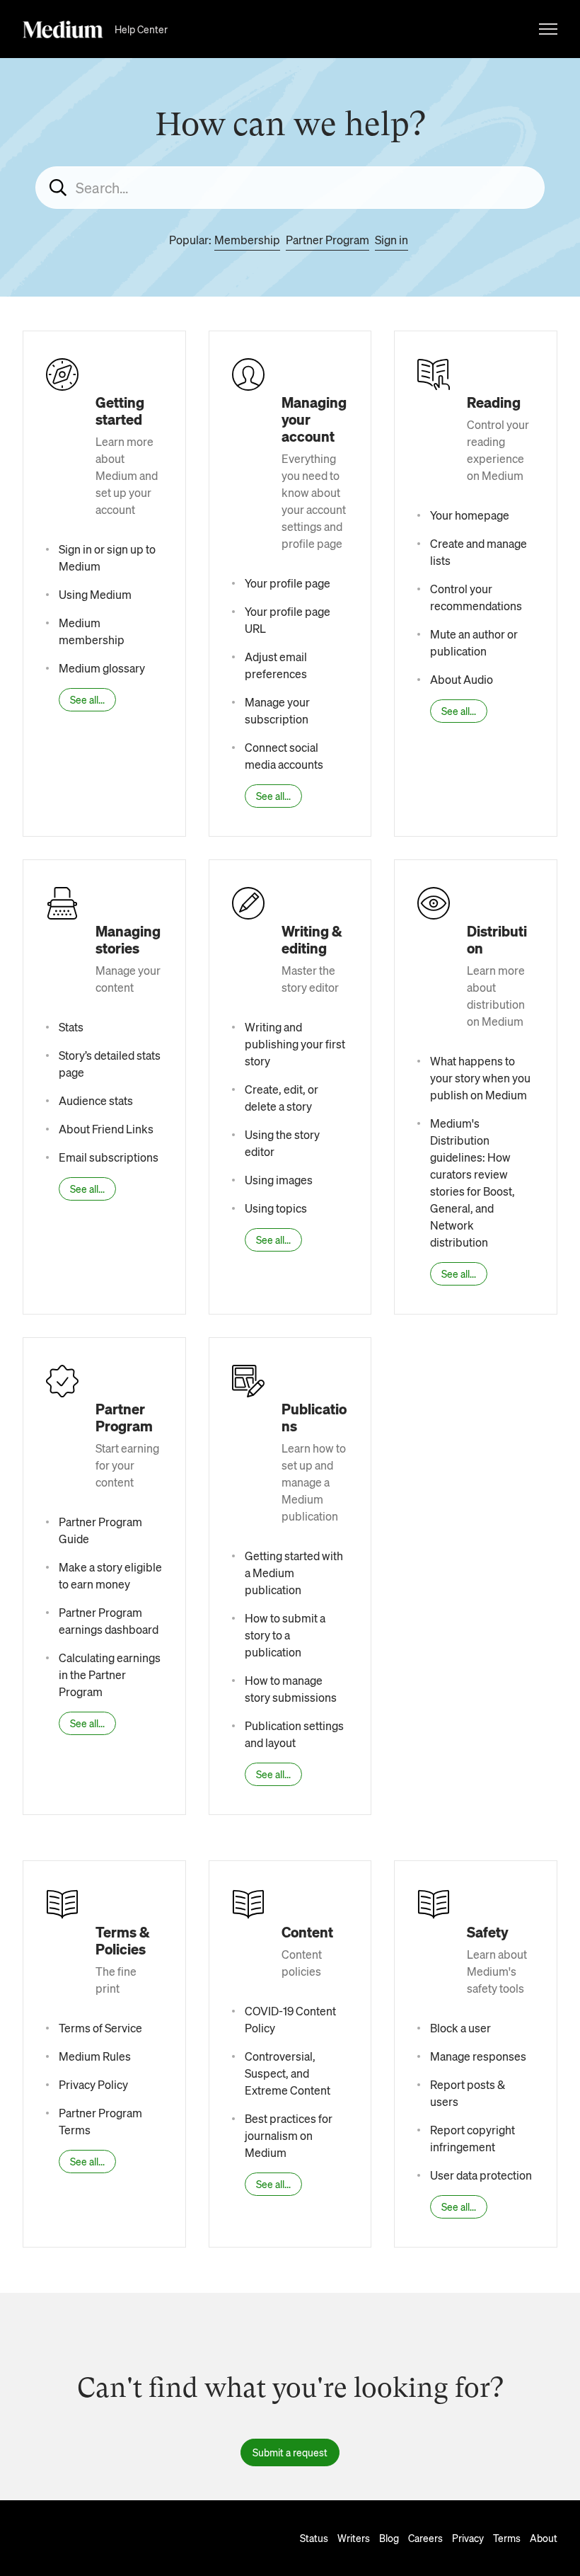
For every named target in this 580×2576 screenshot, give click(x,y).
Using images (279, 1180)
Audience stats (96, 1100)
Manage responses (478, 2056)
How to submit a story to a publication (285, 1635)
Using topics (276, 1208)
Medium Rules (95, 2056)
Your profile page (288, 583)
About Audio (462, 679)
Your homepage (470, 515)
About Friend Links (106, 1129)
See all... (87, 699)
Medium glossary (102, 668)
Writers (354, 2538)
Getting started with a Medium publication (294, 1573)
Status (314, 2538)
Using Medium (95, 594)
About (544, 2538)
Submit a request (290, 2452)
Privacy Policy (93, 2084)
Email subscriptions (109, 1157)
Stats (71, 1027)
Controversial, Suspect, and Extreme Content (288, 2073)
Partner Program (327, 240)
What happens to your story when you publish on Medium (480, 1078)
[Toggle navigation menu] (548, 29)
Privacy (468, 2538)
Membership (247, 240)
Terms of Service (100, 2028)
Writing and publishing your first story (295, 1044)
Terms (507, 2538)
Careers (425, 2538)
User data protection (481, 2175)
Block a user (460, 2028)
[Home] (63, 29)
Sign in (391, 240)
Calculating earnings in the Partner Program (110, 1675)
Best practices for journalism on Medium (289, 2135)
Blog (389, 2538)
